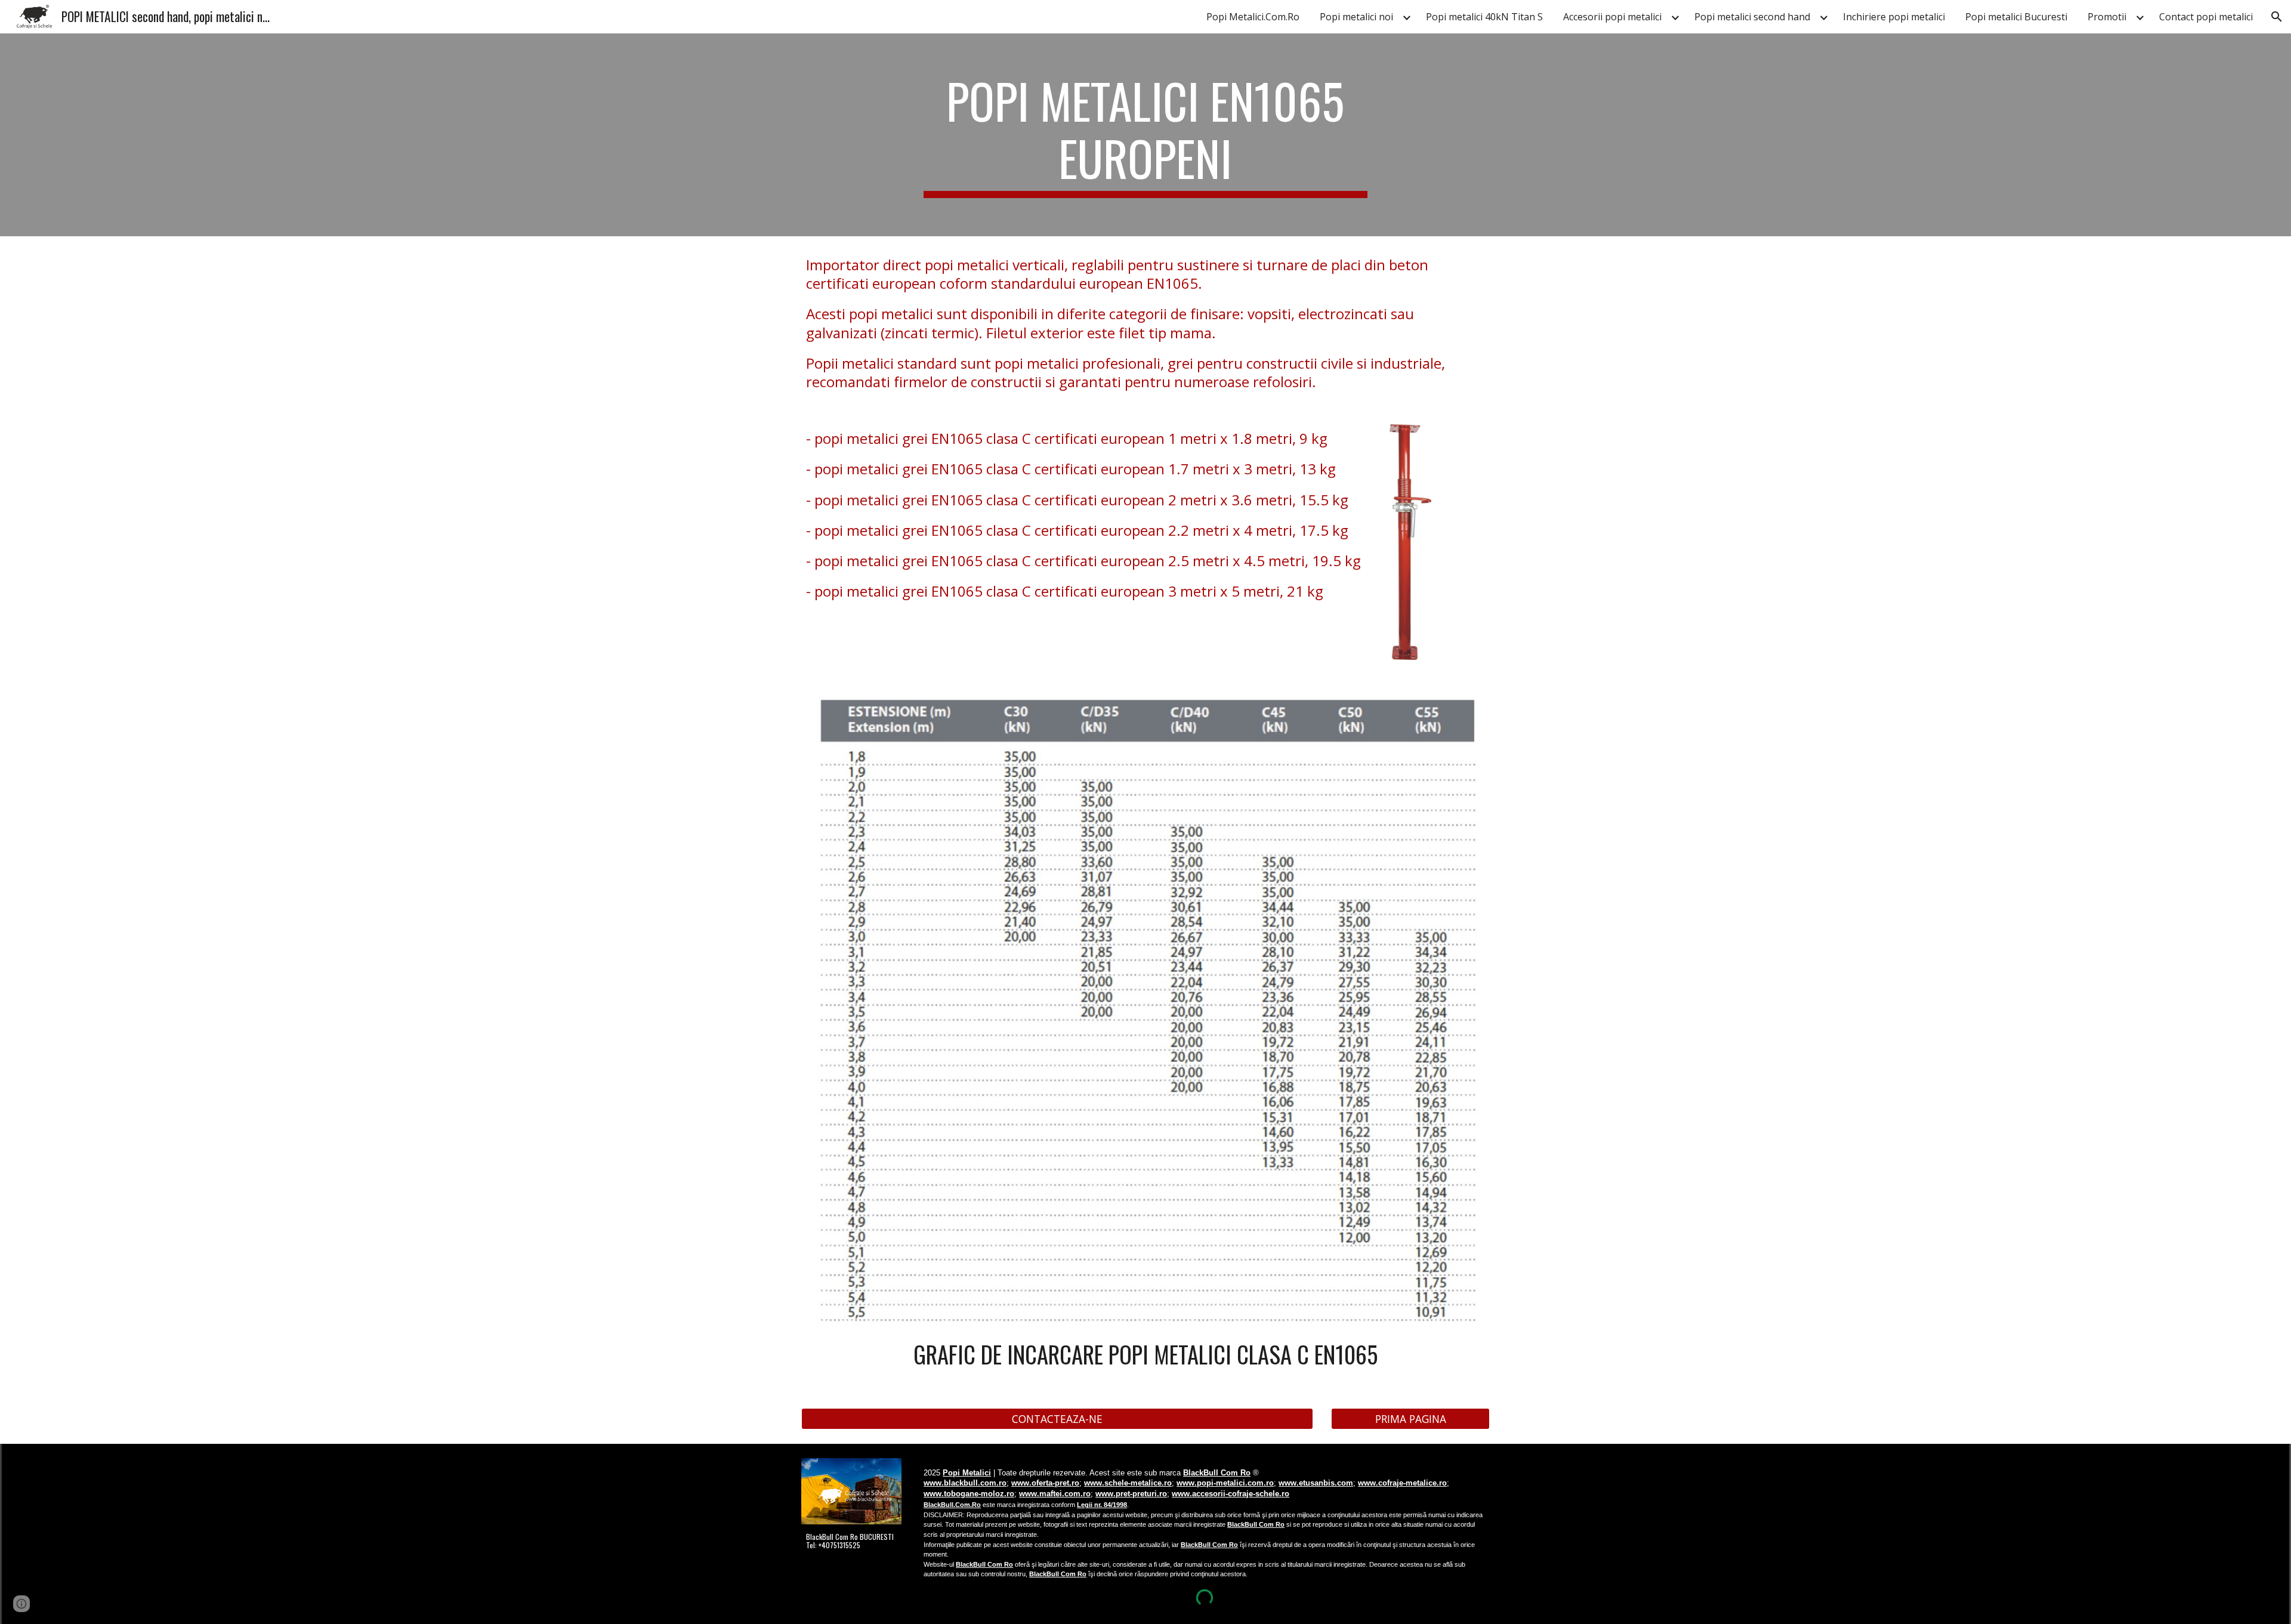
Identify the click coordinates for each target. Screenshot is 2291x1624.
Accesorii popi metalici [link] (1612, 17)
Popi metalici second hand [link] (1752, 17)
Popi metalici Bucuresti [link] (2016, 17)
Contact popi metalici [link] (2206, 17)
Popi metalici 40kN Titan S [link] (1484, 17)
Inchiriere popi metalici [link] (1894, 17)
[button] (2277, 17)
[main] (1145, 135)
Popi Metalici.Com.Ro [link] (1253, 17)
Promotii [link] (2107, 17)
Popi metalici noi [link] (1356, 17)
